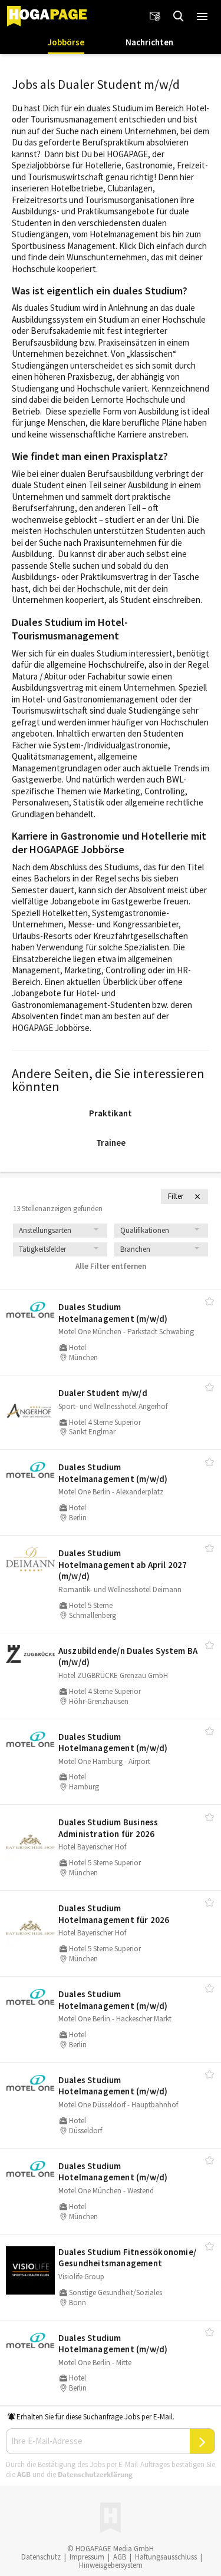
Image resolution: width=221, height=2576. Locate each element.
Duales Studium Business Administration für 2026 (108, 1828)
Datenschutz (41, 2557)
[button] (202, 16)
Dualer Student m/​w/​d (103, 1393)
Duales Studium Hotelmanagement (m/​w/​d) (113, 1313)
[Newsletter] (155, 16)
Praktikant (111, 1113)
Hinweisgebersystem (111, 2565)
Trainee (111, 1143)
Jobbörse (66, 42)
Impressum (87, 2557)
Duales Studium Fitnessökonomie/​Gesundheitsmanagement (127, 2258)
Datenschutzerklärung (95, 2474)
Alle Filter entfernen (111, 1266)
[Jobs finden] (179, 16)
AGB (24, 2474)
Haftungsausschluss (166, 2557)
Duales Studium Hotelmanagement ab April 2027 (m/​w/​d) (123, 1564)
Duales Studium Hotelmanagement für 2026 (114, 1914)
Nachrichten (149, 42)
